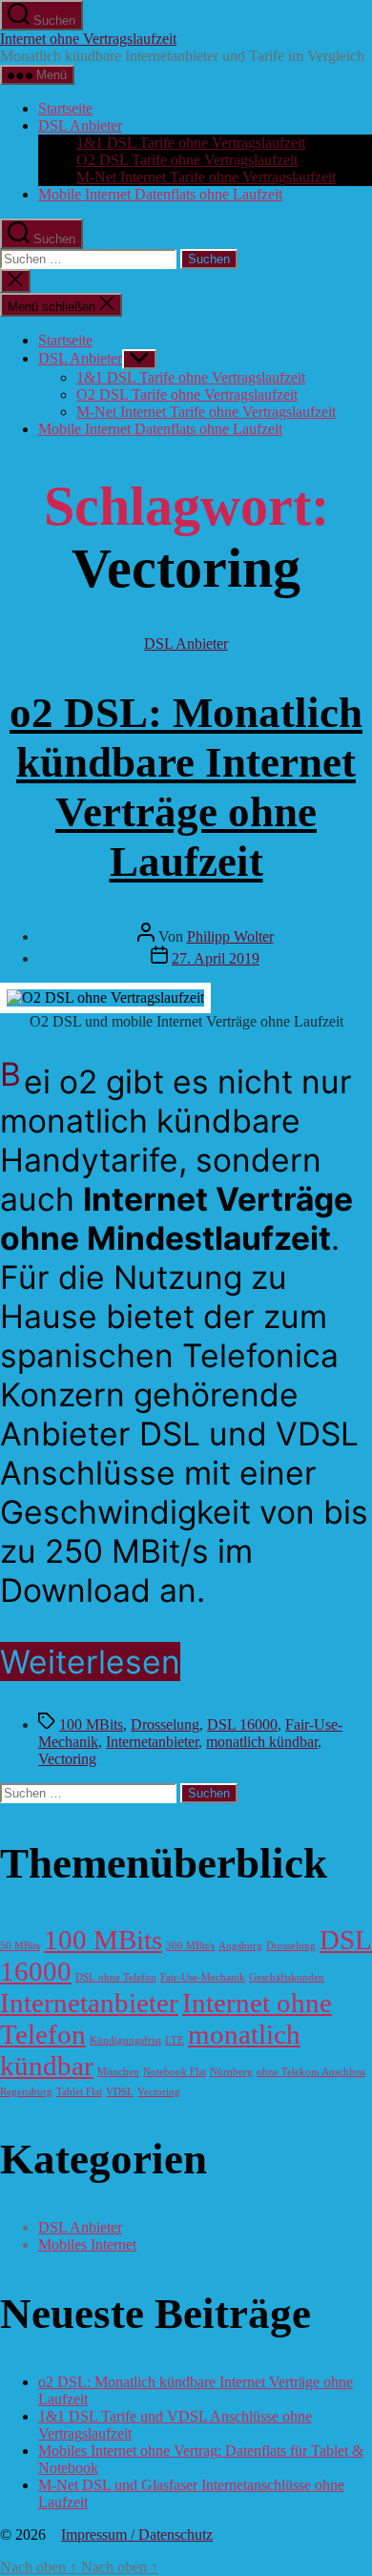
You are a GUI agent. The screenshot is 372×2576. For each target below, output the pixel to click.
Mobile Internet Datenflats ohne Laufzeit (160, 194)
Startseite (65, 108)
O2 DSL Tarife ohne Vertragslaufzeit (187, 160)
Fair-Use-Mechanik (203, 1977)
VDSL (120, 2092)
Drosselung (165, 1724)
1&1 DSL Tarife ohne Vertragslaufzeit (191, 143)
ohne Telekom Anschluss (311, 2072)
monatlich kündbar (262, 1742)
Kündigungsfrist (125, 2040)
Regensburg (26, 2092)
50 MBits (20, 1946)
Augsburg (240, 1946)
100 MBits (91, 1724)
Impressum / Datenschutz (137, 2534)
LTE (175, 2040)
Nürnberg (231, 2072)
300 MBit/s (190, 1946)
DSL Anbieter (80, 125)
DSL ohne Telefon (116, 1977)
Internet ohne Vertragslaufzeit (88, 39)
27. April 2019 (216, 958)
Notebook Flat (175, 2072)
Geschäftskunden (287, 1977)
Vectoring (67, 1759)
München (118, 2072)
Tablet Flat (79, 2092)
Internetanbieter (152, 1742)
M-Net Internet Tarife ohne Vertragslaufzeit (206, 177)
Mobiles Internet (87, 2244)
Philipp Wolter (230, 936)
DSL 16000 (242, 1724)
